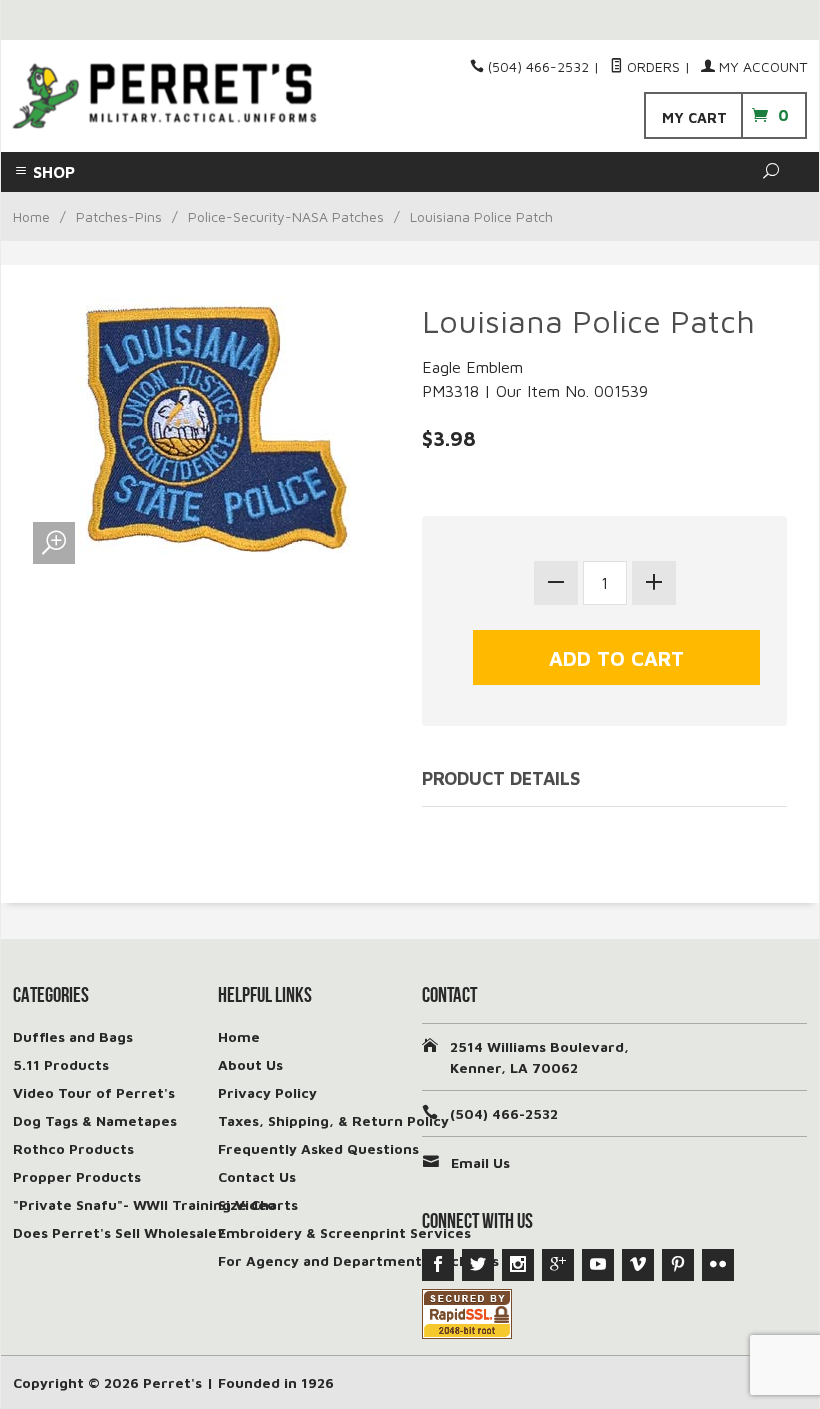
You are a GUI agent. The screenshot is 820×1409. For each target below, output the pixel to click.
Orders (651, 66)
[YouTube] (598, 1265)
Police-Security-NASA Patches (286, 216)
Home (31, 216)
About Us (250, 1064)
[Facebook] (438, 1265)
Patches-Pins (119, 216)
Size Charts (258, 1204)
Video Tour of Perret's (94, 1092)
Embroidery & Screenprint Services (344, 1232)
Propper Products (77, 1176)
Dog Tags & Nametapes (95, 1120)
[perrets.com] (164, 96)
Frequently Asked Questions (318, 1148)
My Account (761, 66)
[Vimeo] (638, 1265)
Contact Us (257, 1176)
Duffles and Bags (73, 1036)
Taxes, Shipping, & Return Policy (333, 1120)
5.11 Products (61, 1064)
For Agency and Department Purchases (358, 1260)
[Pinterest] (678, 1265)
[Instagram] (518, 1265)
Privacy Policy (267, 1092)
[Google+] (558, 1265)
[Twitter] (478, 1265)
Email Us (480, 1162)
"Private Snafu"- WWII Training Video (144, 1204)
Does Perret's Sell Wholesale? (119, 1232)
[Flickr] (718, 1265)
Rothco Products (73, 1148)
